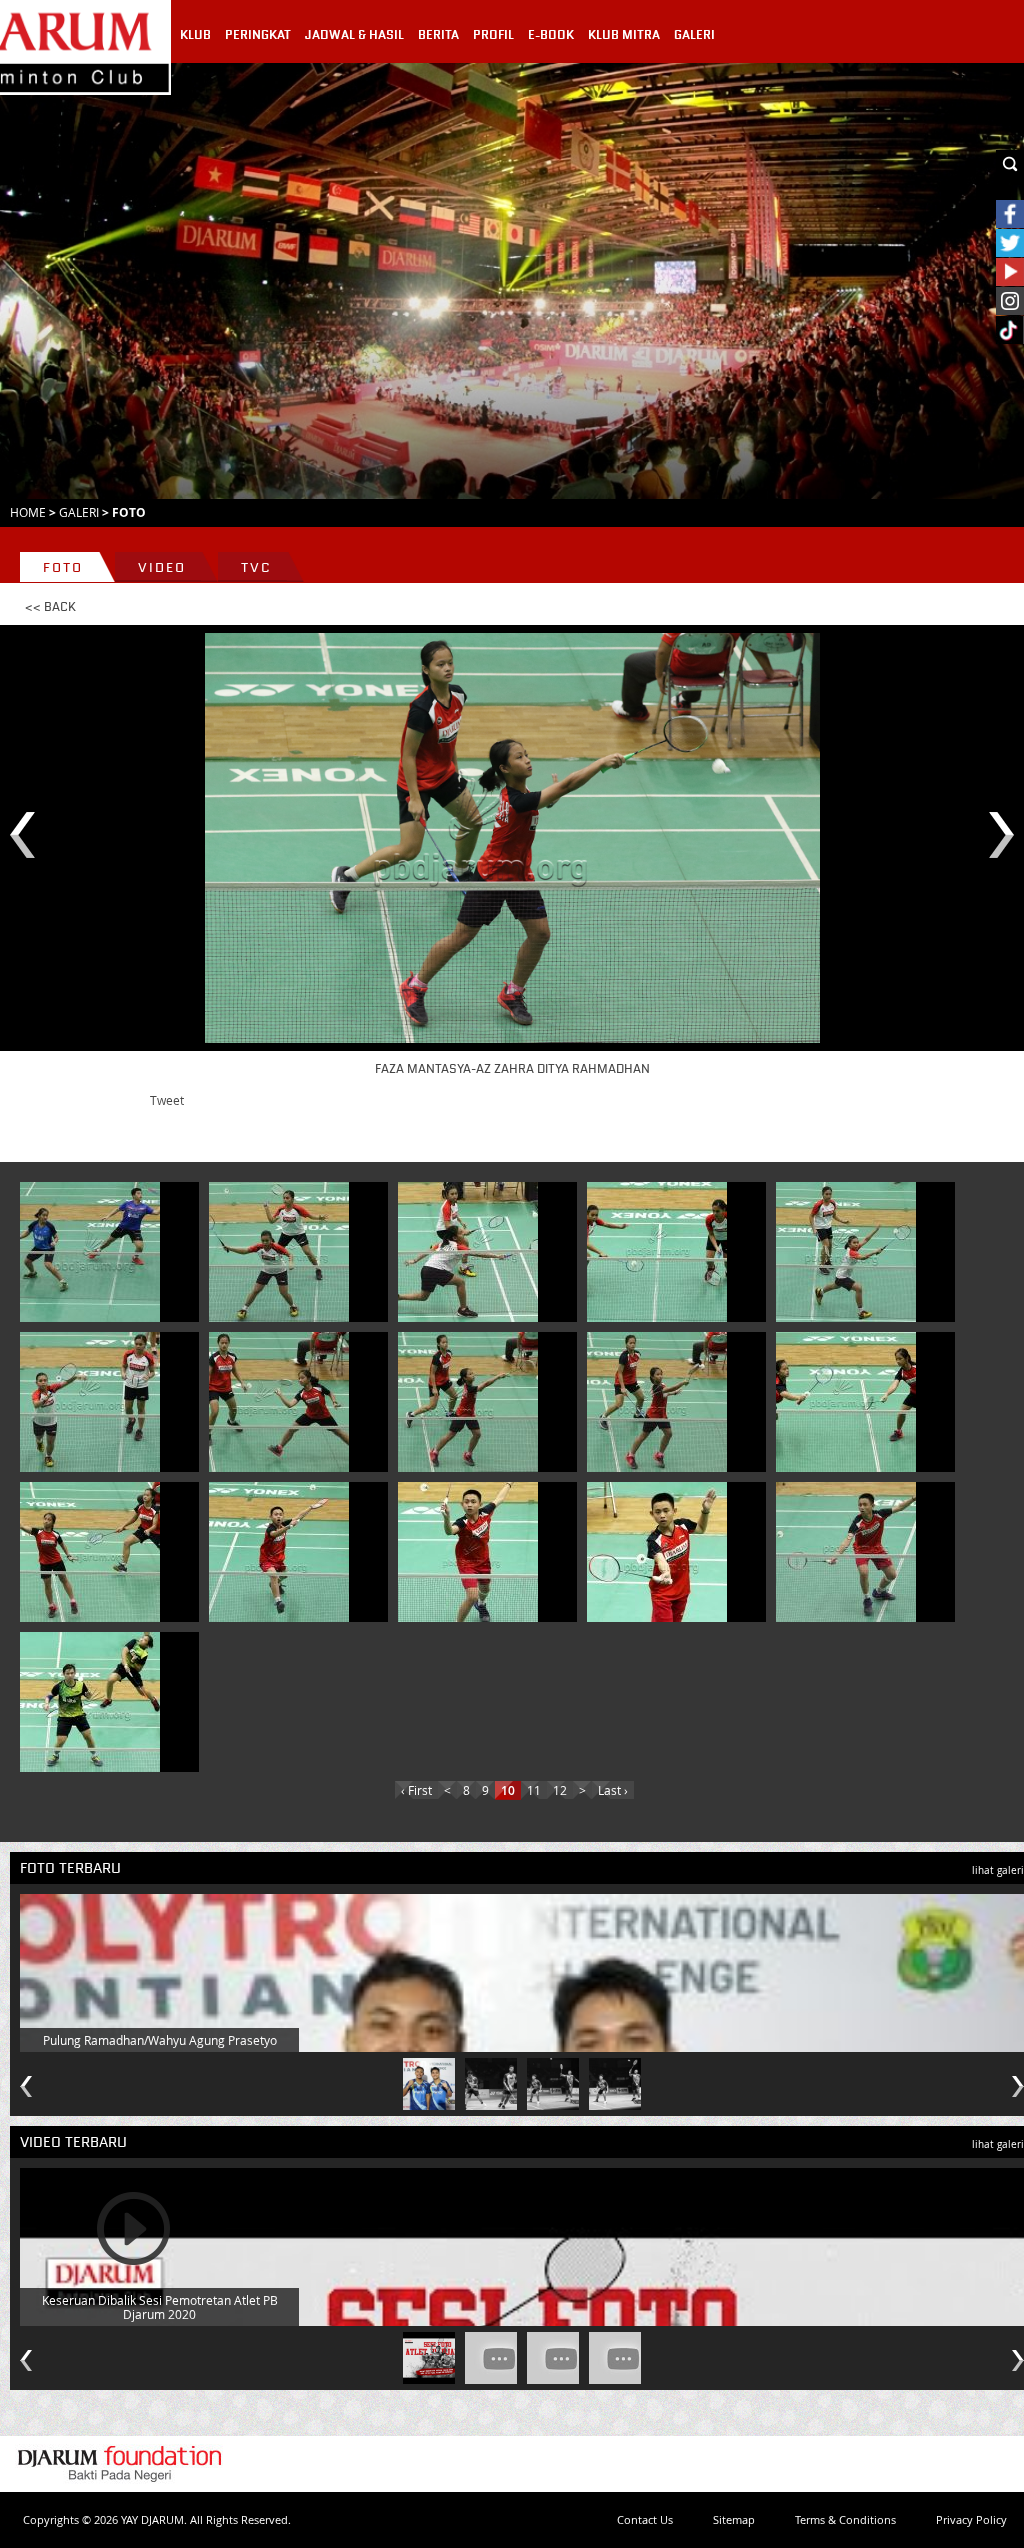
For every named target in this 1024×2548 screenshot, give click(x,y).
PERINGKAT (258, 35)
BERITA (438, 35)
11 (534, 1790)
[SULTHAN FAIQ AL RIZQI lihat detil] (279, 1552)
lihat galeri (998, 1870)
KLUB (195, 35)
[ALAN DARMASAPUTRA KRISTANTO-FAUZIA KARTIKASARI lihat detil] (90, 1702)
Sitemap (734, 2519)
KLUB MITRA (624, 35)
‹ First (416, 1790)
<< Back (50, 607)
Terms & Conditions (845, 2519)
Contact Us (645, 2519)
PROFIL (493, 35)
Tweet (167, 1100)
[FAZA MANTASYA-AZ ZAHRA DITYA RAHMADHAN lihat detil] (279, 1402)
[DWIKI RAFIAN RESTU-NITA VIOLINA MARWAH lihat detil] (90, 1252)
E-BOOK (551, 35)
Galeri (79, 512)
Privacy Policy (971, 2519)
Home (28, 512)
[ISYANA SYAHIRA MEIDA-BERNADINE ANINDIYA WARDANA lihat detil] (279, 1252)
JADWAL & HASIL (354, 35)
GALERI (694, 35)
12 (560, 1790)
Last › (613, 1790)
